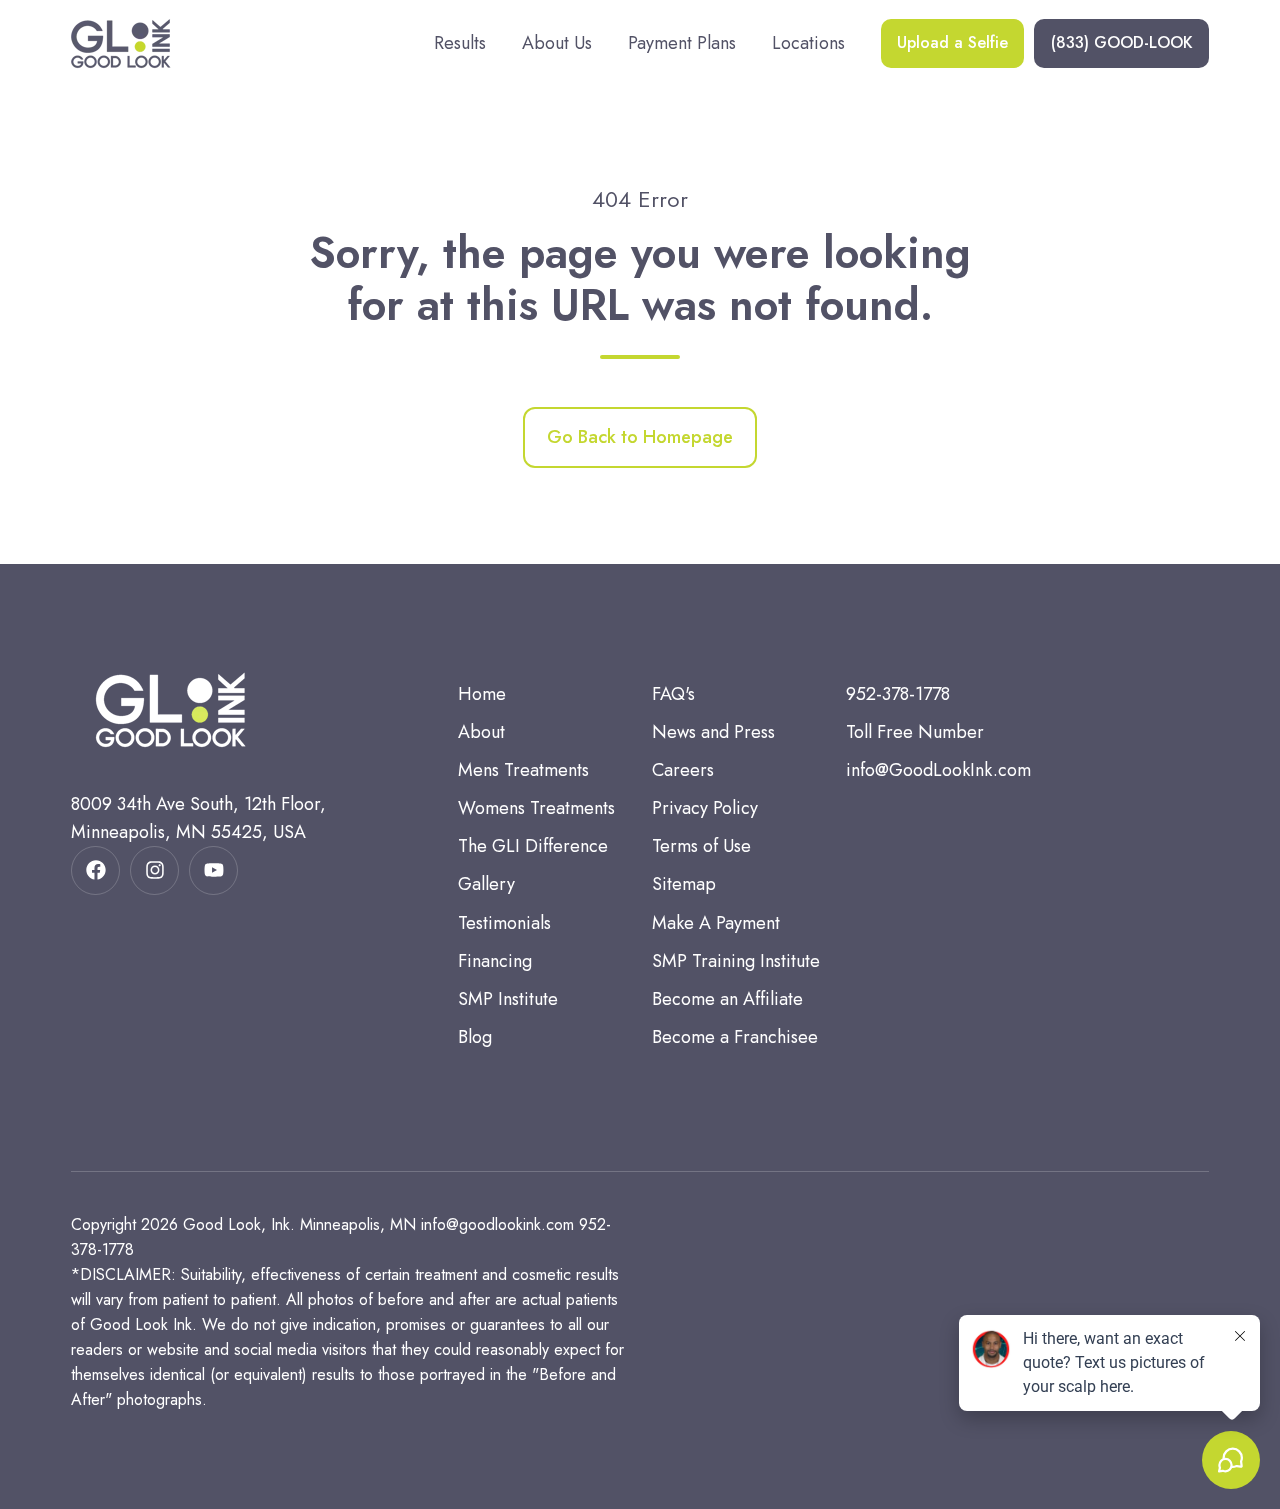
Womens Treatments (536, 808)
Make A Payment (716, 923)
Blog (475, 1037)
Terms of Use (701, 846)
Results (460, 43)
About (481, 732)
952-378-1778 (898, 694)
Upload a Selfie (952, 42)
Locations (808, 43)
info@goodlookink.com (497, 1224)
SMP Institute (508, 999)
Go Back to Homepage (640, 437)
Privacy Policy (705, 808)
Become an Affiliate (727, 999)
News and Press (713, 732)
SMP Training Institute (736, 961)
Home (482, 694)
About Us (557, 43)
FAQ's (673, 694)
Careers (683, 770)
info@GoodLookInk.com (938, 770)
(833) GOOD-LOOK (1122, 42)
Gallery (486, 884)
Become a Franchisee (735, 1037)
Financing (495, 961)
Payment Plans (682, 43)
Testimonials (504, 923)
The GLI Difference (533, 846)
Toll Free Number (915, 732)
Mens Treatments (523, 770)
